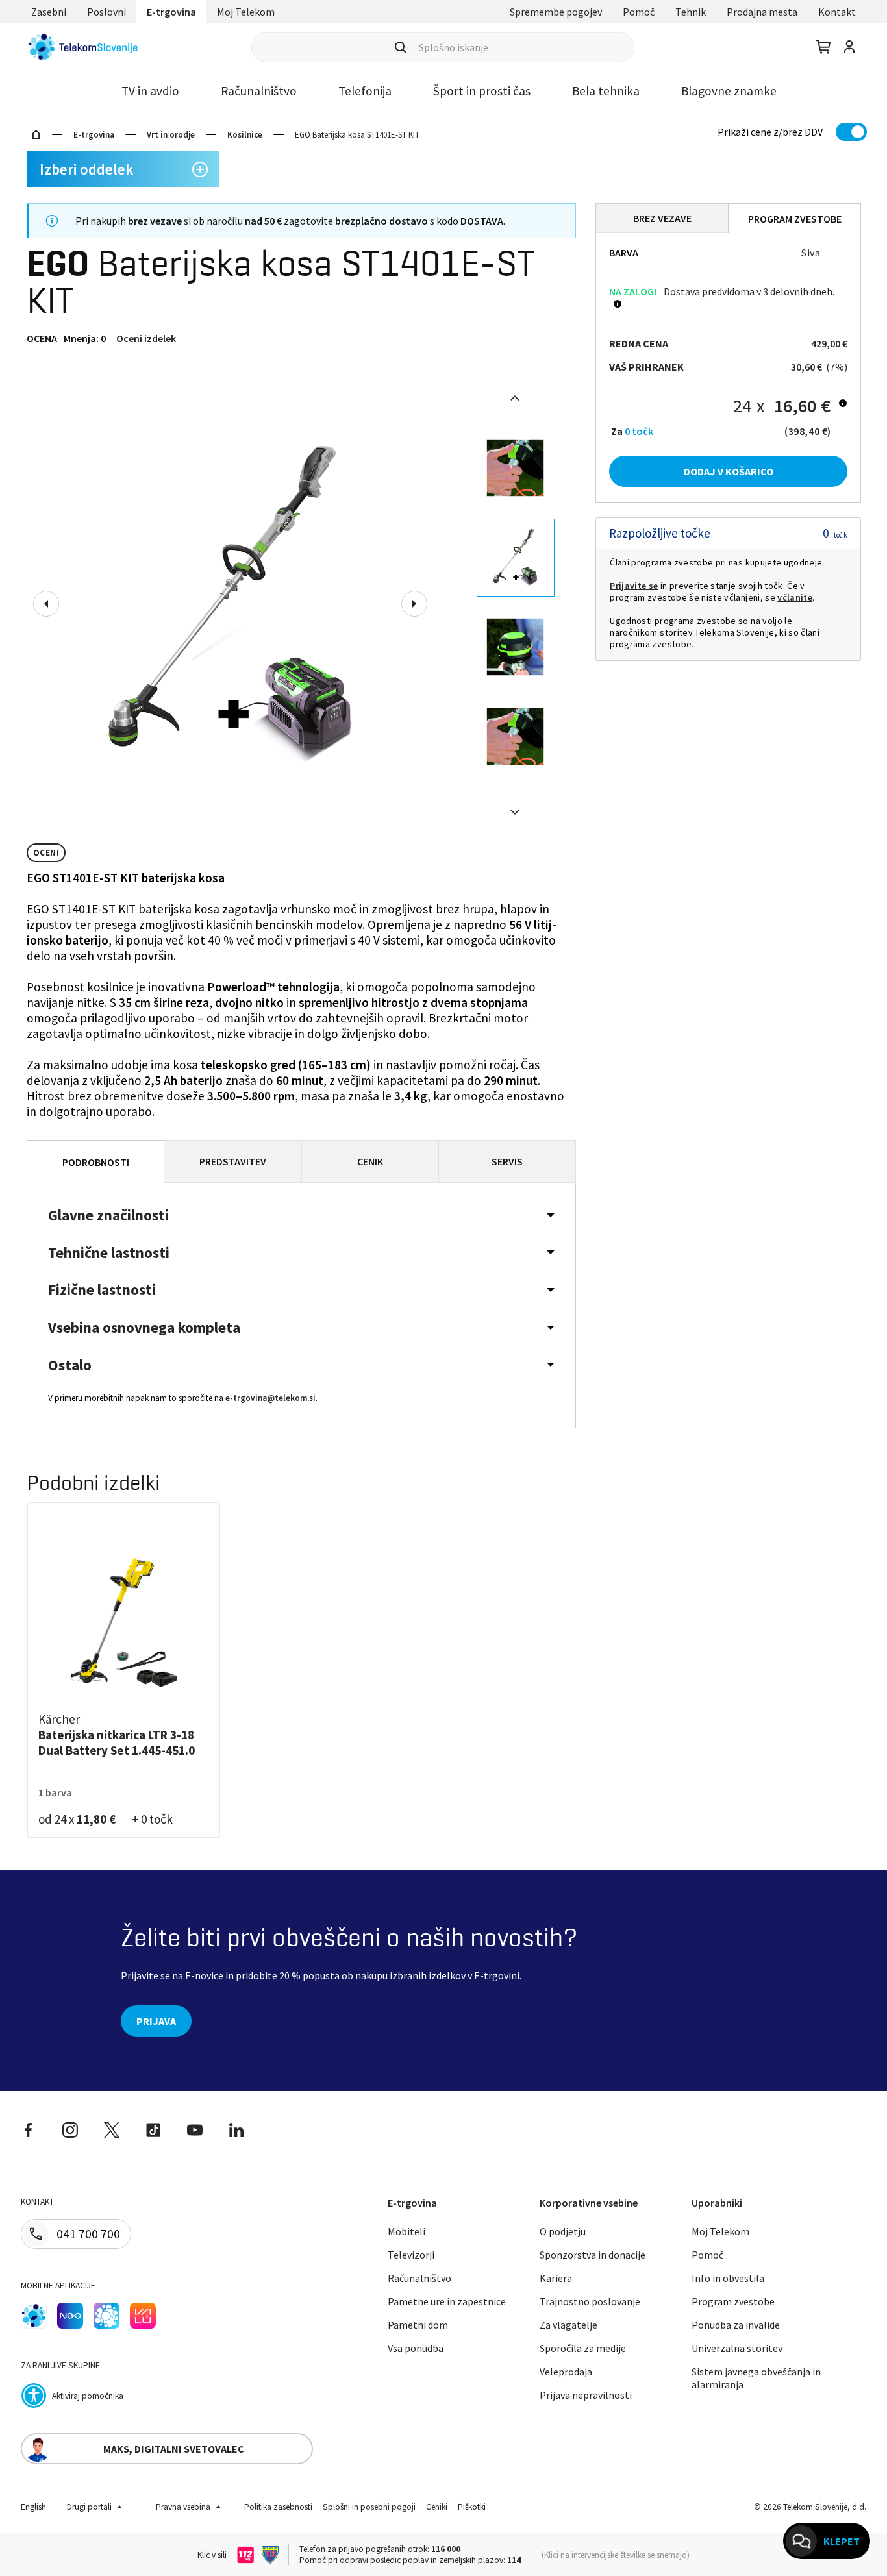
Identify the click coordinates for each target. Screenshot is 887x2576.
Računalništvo (259, 91)
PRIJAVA (156, 2021)
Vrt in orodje (171, 135)
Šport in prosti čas (482, 91)
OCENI (46, 853)
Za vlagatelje (568, 2325)
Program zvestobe (733, 2301)
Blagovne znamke (729, 91)
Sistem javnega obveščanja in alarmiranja (756, 2378)
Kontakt (837, 12)
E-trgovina (171, 12)
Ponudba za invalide (736, 2325)
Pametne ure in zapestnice (447, 2301)
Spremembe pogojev (556, 12)
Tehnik (691, 12)
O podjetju (563, 2231)
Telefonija (365, 91)
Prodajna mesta (762, 12)
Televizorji (411, 2255)
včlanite (795, 597)
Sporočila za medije (583, 2348)
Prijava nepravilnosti (586, 2395)
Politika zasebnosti (278, 2507)
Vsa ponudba (416, 2348)
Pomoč (639, 12)
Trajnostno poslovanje (590, 2301)
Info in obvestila (728, 2278)
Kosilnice (245, 135)
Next (414, 604)
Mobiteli (406, 2231)
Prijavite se (634, 586)
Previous (46, 604)
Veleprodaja (566, 2372)
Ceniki (437, 2507)
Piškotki (472, 2507)
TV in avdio (150, 91)
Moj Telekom (246, 12)
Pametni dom (418, 2325)
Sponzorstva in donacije (593, 2255)
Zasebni (49, 12)
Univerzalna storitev (737, 2348)
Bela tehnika (606, 91)
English (33, 2507)
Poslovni (106, 12)
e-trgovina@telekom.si (270, 1398)
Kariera (556, 2278)
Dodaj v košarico (729, 471)
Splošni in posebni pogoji (369, 2507)
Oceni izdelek (146, 338)
